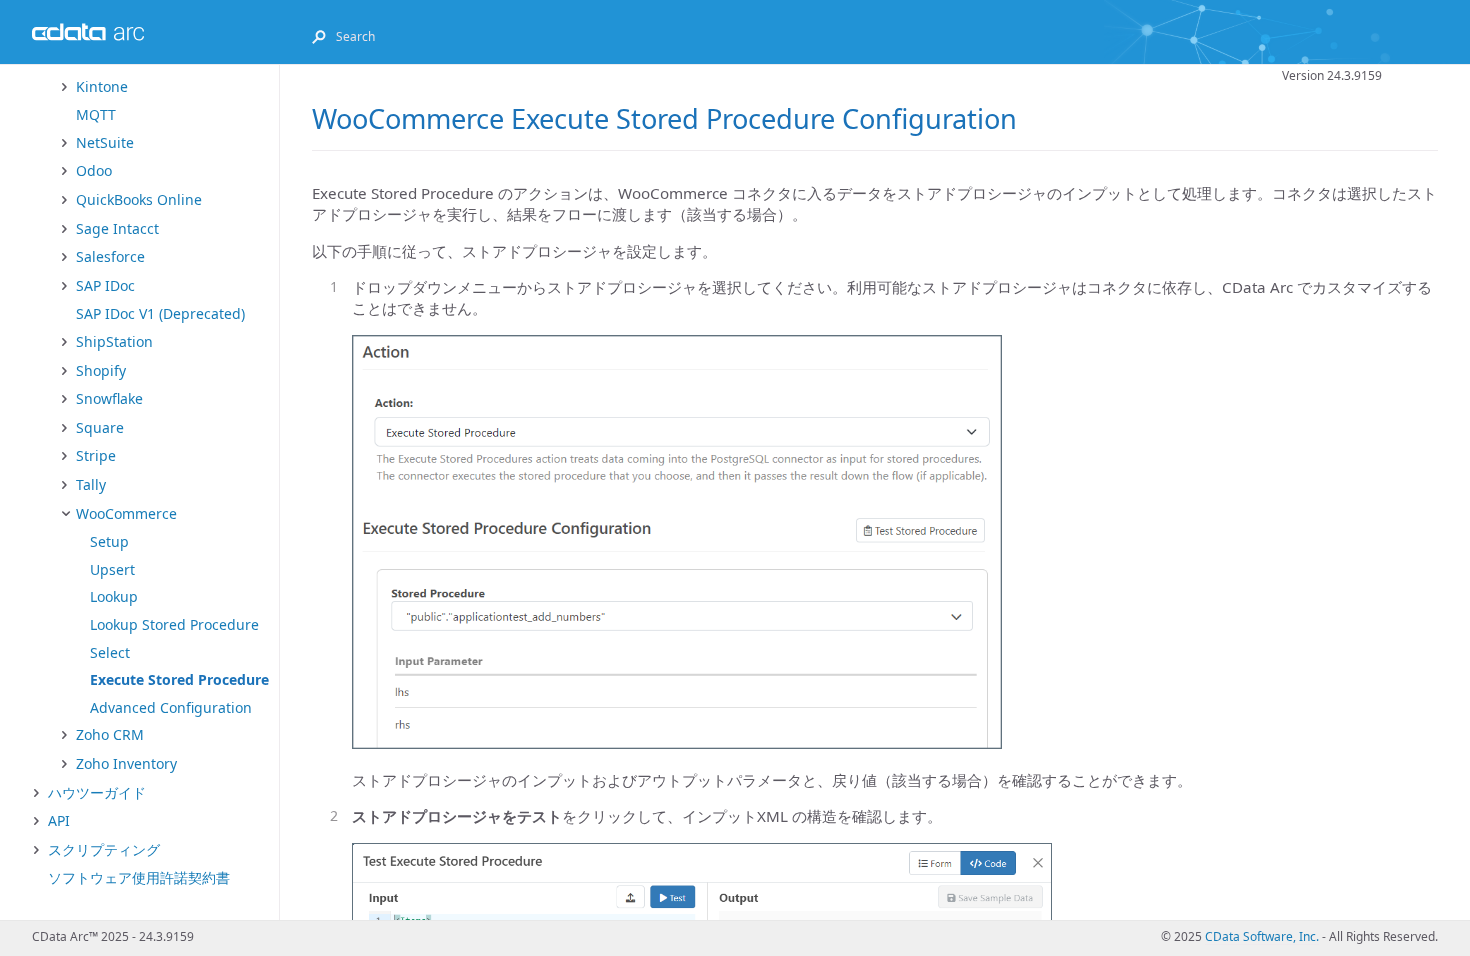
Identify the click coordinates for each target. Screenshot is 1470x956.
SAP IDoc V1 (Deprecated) (160, 313)
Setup (109, 541)
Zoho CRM (110, 734)
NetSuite (105, 142)
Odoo (94, 170)
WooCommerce (126, 513)
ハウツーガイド (97, 792)
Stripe (96, 455)
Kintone (102, 86)
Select (110, 652)
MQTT (96, 114)
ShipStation (114, 341)
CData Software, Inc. (1262, 936)
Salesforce (110, 256)
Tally (91, 484)
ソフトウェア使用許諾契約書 (139, 877)
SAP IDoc (105, 285)
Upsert (112, 569)
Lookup (114, 596)
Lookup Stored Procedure (174, 624)
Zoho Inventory (126, 763)
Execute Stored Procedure (179, 679)
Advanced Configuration (171, 707)
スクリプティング (104, 849)
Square (100, 427)
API (59, 820)
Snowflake (109, 398)
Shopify (101, 370)
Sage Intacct (117, 228)
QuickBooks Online (139, 199)
